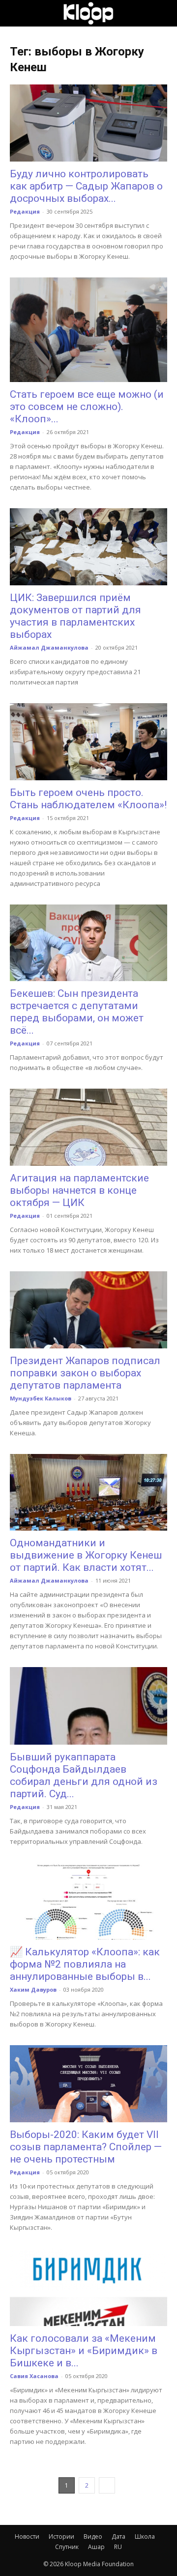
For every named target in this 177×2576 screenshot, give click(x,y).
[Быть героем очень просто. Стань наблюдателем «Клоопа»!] (88, 742)
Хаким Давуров (33, 1989)
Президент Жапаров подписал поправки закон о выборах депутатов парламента (85, 1373)
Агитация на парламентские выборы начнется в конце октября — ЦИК (79, 1190)
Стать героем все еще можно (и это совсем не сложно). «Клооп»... (87, 407)
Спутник (67, 2547)
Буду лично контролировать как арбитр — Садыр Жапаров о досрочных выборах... (86, 186)
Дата (118, 2536)
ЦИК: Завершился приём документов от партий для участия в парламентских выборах (75, 616)
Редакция (25, 211)
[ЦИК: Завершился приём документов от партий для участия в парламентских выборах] (88, 547)
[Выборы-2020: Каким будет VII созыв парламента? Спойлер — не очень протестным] (88, 2084)
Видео (93, 2536)
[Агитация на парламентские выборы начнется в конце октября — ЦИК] (88, 1127)
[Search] (163, 13)
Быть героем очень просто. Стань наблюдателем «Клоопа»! (88, 799)
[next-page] (107, 2485)
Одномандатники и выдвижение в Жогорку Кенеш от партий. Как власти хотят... (86, 1555)
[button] (17, 13)
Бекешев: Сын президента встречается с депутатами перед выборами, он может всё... (77, 1012)
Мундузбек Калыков (41, 1398)
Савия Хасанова (34, 2376)
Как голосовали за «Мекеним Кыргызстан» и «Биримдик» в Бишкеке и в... (84, 2351)
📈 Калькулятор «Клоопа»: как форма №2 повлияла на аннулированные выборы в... (85, 1964)
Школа (145, 2536)
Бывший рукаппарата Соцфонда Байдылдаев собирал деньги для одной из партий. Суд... (84, 1775)
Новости (27, 2536)
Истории (61, 2536)
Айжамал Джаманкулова (49, 647)
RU (118, 2547)
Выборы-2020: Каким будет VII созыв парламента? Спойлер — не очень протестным (86, 2147)
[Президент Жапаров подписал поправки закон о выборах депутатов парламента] (88, 1310)
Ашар (96, 2547)
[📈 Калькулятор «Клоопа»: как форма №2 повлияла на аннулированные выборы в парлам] (88, 1901)
